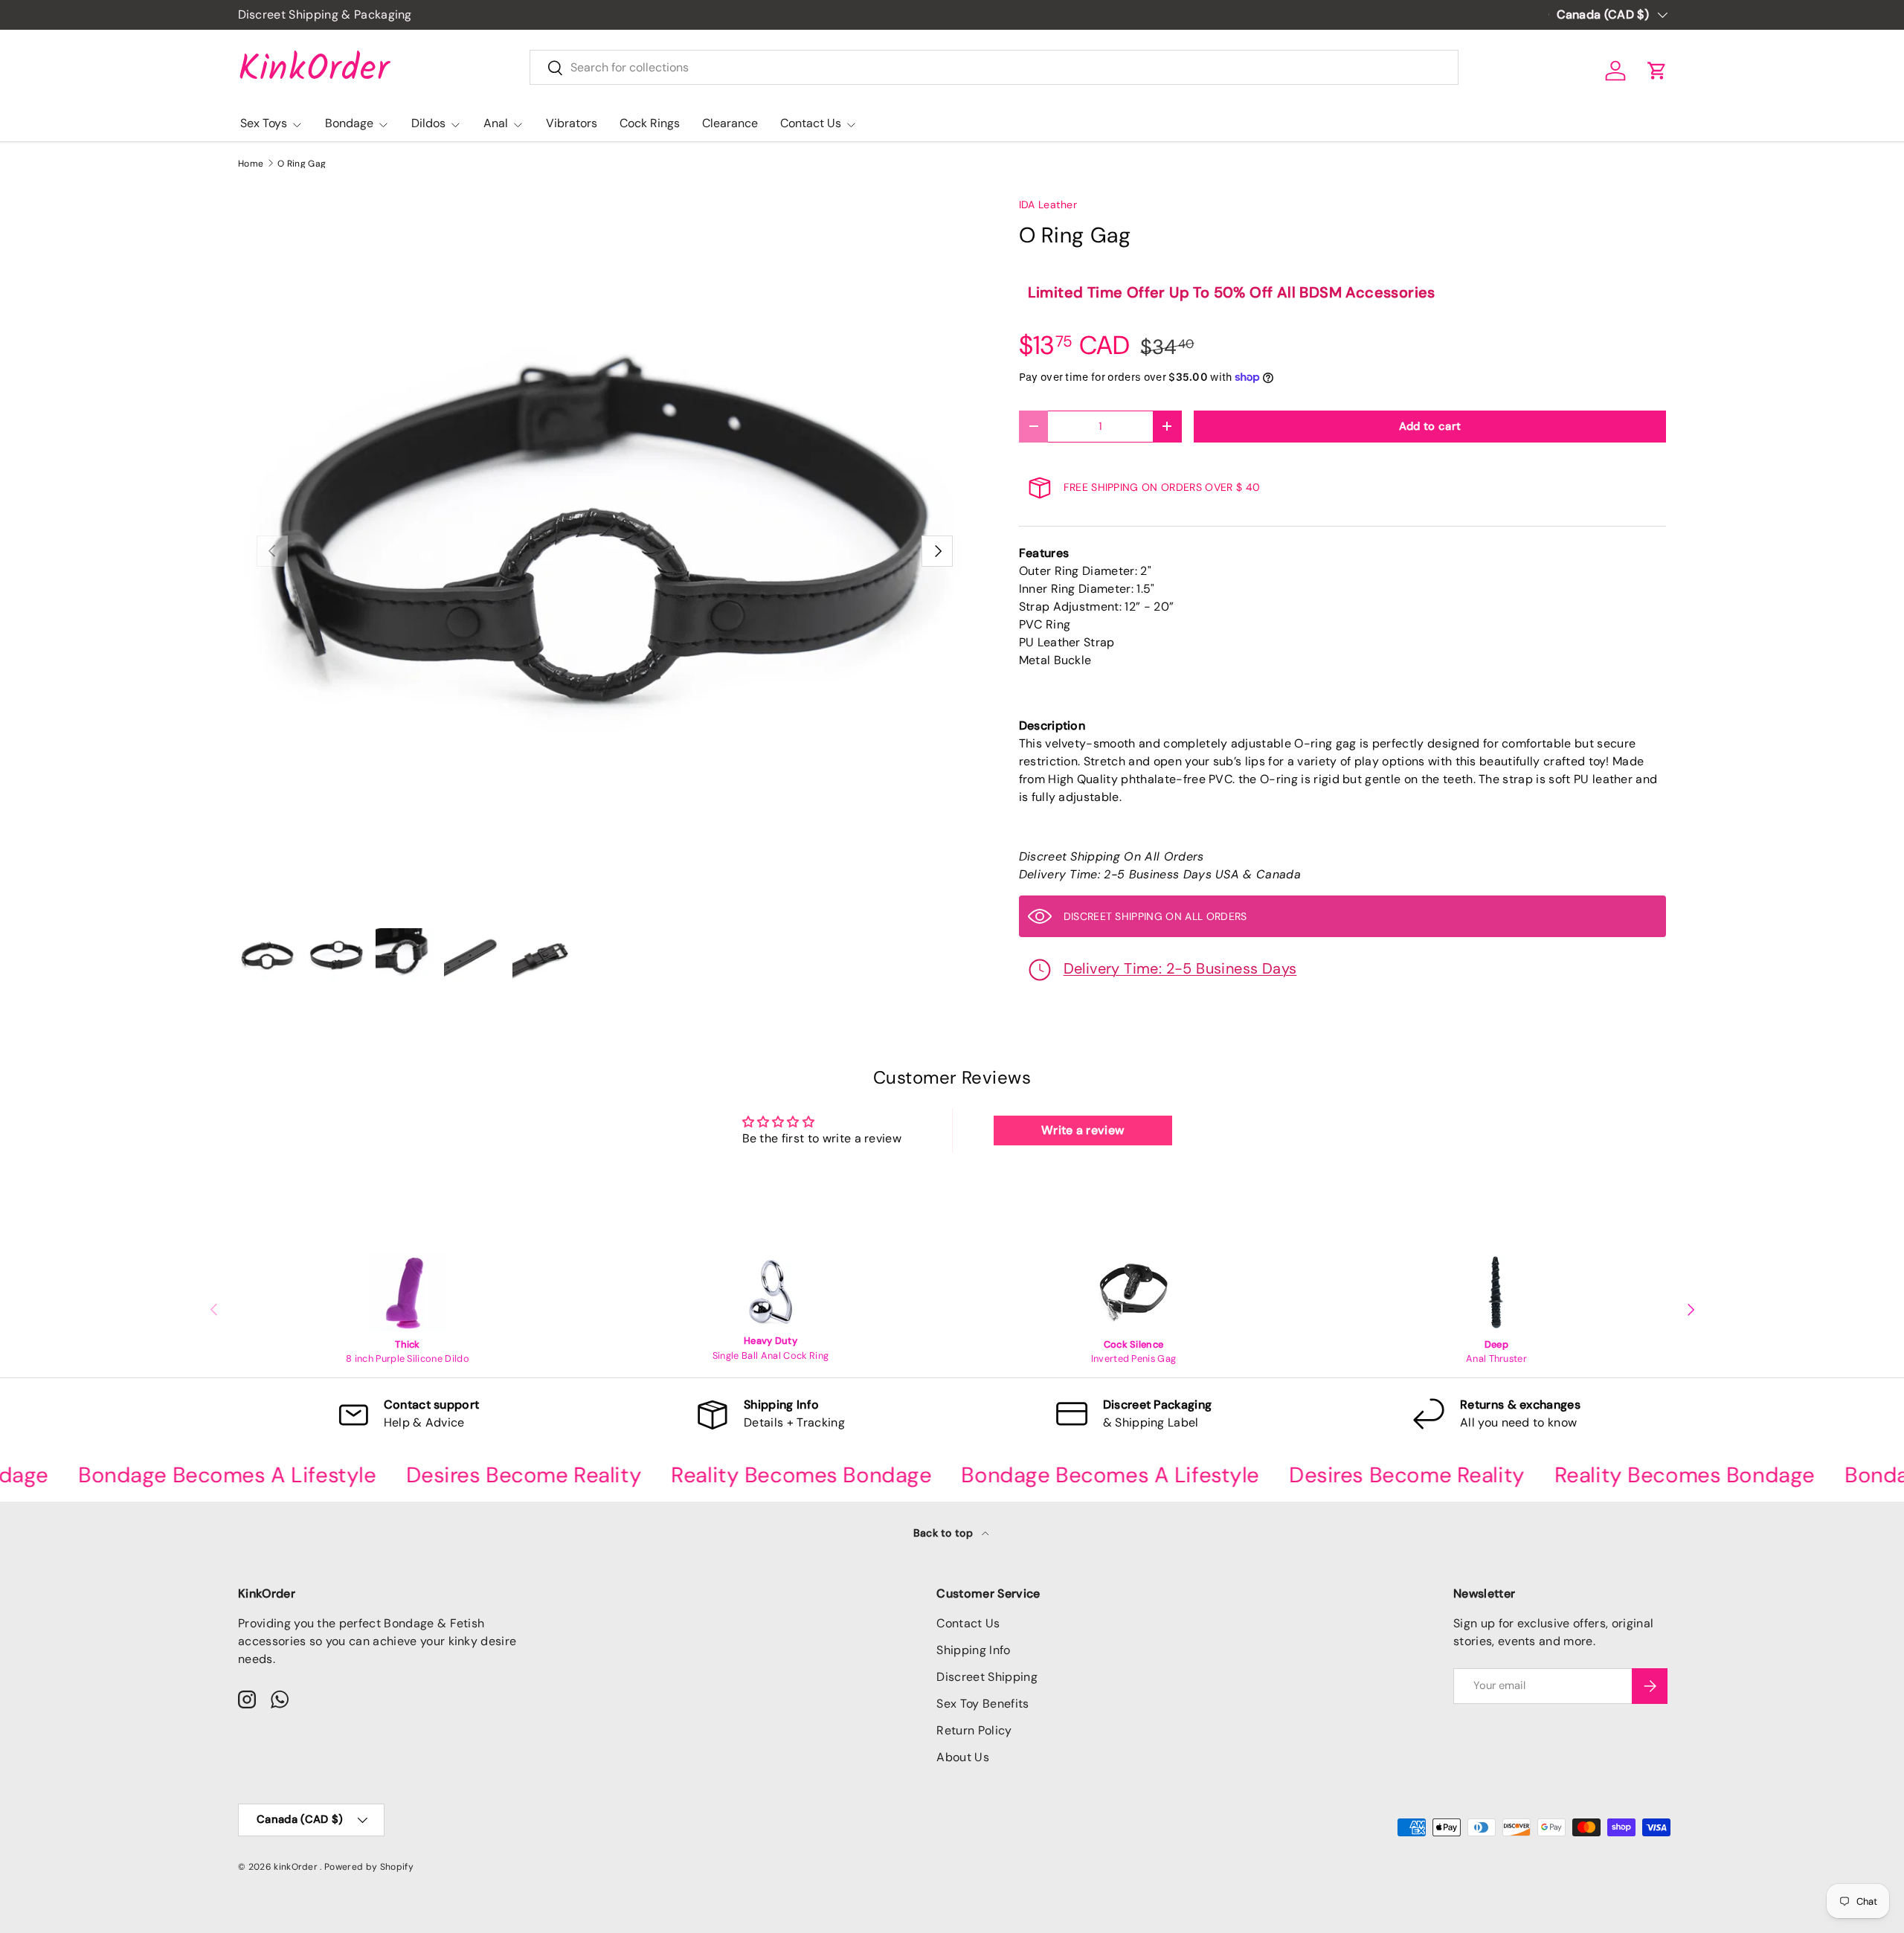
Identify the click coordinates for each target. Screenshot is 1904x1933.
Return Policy (974, 1730)
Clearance (730, 123)
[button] (1657, 71)
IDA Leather (1048, 205)
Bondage (349, 123)
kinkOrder (297, 1867)
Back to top (945, 1533)
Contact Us (811, 123)
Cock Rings (650, 123)
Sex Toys (264, 123)
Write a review (1083, 1130)
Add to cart (1430, 426)
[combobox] (994, 67)
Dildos (428, 123)
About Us (963, 1757)
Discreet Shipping (987, 1677)
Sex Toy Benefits (982, 1704)
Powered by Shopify (369, 1867)
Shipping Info (973, 1650)
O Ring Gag (302, 164)
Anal (496, 123)
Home (251, 164)
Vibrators (572, 123)
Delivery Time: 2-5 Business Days (1180, 968)
